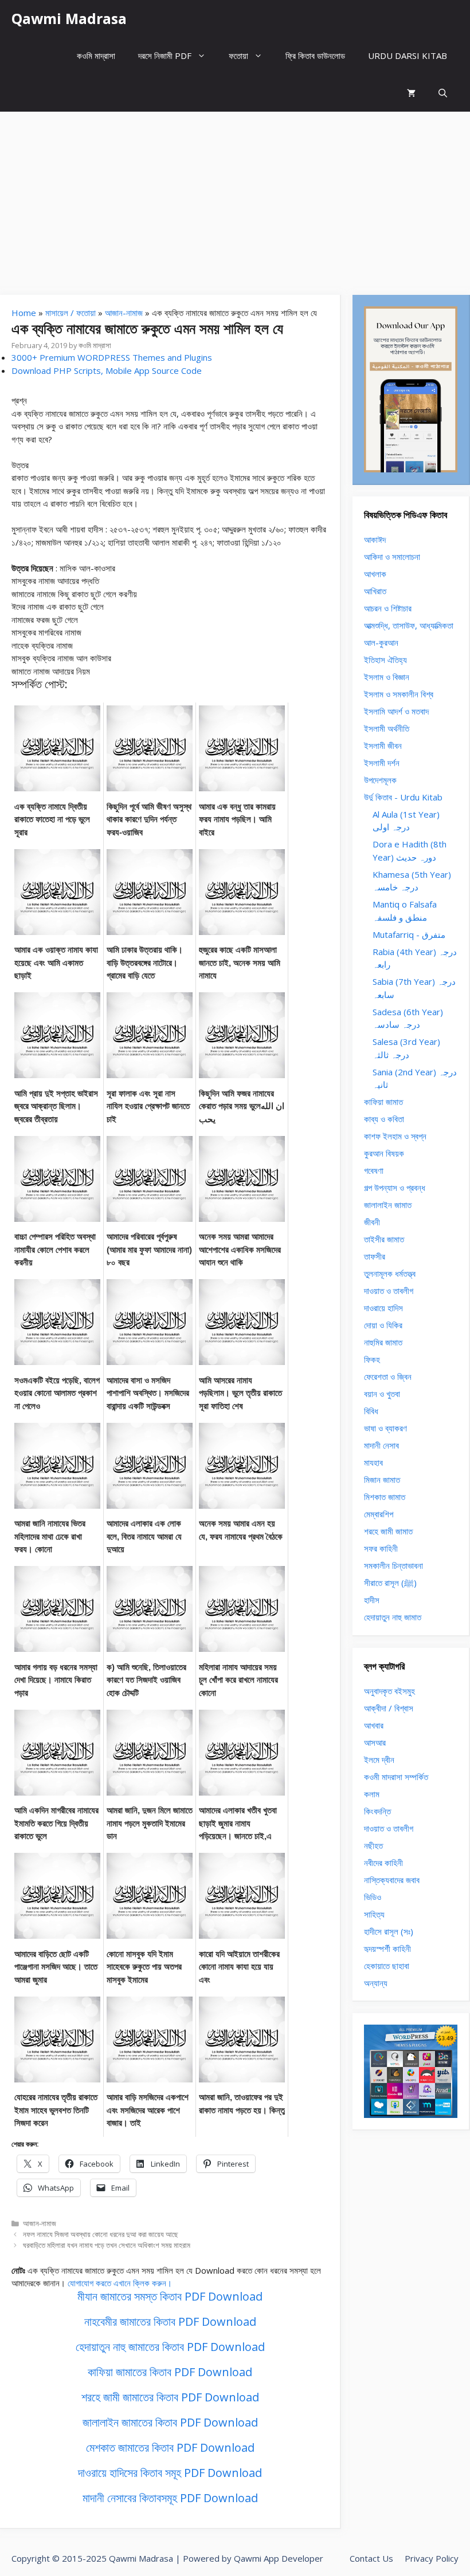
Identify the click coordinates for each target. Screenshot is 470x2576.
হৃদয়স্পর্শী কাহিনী (387, 1948)
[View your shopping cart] (411, 93)
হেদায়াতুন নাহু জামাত (393, 1617)
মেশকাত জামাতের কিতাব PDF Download (170, 2447)
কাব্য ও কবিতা (384, 1119)
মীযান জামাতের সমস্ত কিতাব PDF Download (170, 2296)
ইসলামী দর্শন (382, 763)
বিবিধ (371, 1411)
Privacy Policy (432, 2558)
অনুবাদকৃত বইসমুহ (389, 1691)
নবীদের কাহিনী (383, 1863)
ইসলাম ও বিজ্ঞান (387, 677)
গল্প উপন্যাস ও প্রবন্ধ (395, 1188)
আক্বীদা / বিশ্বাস (389, 1708)
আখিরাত (375, 591)
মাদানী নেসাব (381, 1445)
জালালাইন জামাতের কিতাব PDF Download (170, 2422)
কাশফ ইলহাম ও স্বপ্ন (395, 1136)
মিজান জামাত (382, 1480)
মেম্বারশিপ (379, 1514)
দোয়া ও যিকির (383, 1325)
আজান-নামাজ (124, 313)
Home (24, 313)
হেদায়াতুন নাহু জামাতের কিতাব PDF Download (170, 2347)
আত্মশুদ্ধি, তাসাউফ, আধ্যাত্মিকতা (409, 625)
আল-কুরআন (381, 642)
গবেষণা (374, 1170)
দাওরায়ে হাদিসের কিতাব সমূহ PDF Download (170, 2473)
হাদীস (372, 1600)
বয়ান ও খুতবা (382, 1394)
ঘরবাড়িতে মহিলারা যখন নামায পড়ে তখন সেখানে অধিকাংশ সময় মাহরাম (107, 2245)
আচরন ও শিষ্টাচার (388, 608)
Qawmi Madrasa (69, 18)
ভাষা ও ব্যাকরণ (385, 1428)
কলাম (372, 1794)
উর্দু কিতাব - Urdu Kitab (403, 797)
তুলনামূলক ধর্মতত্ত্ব (390, 1273)
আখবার (374, 1725)
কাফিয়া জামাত (383, 1102)
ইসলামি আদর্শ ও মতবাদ (396, 711)
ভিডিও (373, 1897)
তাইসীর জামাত (384, 1239)
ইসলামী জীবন (383, 745)
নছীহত (373, 1845)
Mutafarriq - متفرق (409, 934)
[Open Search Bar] (443, 93)
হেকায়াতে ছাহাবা (387, 1966)
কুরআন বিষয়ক (384, 1153)
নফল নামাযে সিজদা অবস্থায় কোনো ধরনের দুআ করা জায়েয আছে (101, 2234)
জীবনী (372, 1222)
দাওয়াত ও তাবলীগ (389, 1291)
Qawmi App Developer (279, 2558)
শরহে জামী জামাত (388, 1531)
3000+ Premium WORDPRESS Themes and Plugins (112, 357)
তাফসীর (375, 1256)
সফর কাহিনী (381, 1548)
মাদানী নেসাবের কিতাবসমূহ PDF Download (170, 2498)
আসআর (375, 1742)
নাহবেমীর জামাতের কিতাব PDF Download (170, 2321)
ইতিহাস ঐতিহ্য (385, 660)
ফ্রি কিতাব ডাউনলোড (315, 56)
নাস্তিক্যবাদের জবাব (392, 1880)
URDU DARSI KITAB (408, 56)
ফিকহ (372, 1359)
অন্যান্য (376, 1983)
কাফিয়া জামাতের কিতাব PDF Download (170, 2372)
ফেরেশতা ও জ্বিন (388, 1376)
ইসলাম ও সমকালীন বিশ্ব (399, 694)
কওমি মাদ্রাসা (96, 56)
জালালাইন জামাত (388, 1205)
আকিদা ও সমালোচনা (392, 557)
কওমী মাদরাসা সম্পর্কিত (396, 1777)
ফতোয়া (238, 56)
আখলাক (375, 574)
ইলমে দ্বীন (379, 1760)
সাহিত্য (374, 1914)
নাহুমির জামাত (383, 1342)
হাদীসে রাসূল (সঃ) (389, 1931)
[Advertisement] (235, 198)
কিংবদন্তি (377, 1811)
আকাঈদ (375, 539)
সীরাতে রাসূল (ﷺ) (390, 1583)
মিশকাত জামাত (385, 1497)
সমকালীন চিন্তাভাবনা (393, 1565)
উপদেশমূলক (380, 780)
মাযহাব (373, 1462)
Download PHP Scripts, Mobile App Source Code (107, 370)
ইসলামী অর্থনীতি (387, 728)
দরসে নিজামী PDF (165, 56)
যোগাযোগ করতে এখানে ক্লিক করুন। (120, 2283)
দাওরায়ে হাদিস (383, 1308)
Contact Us (371, 2558)
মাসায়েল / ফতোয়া (70, 313)
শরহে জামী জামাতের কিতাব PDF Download (170, 2397)
